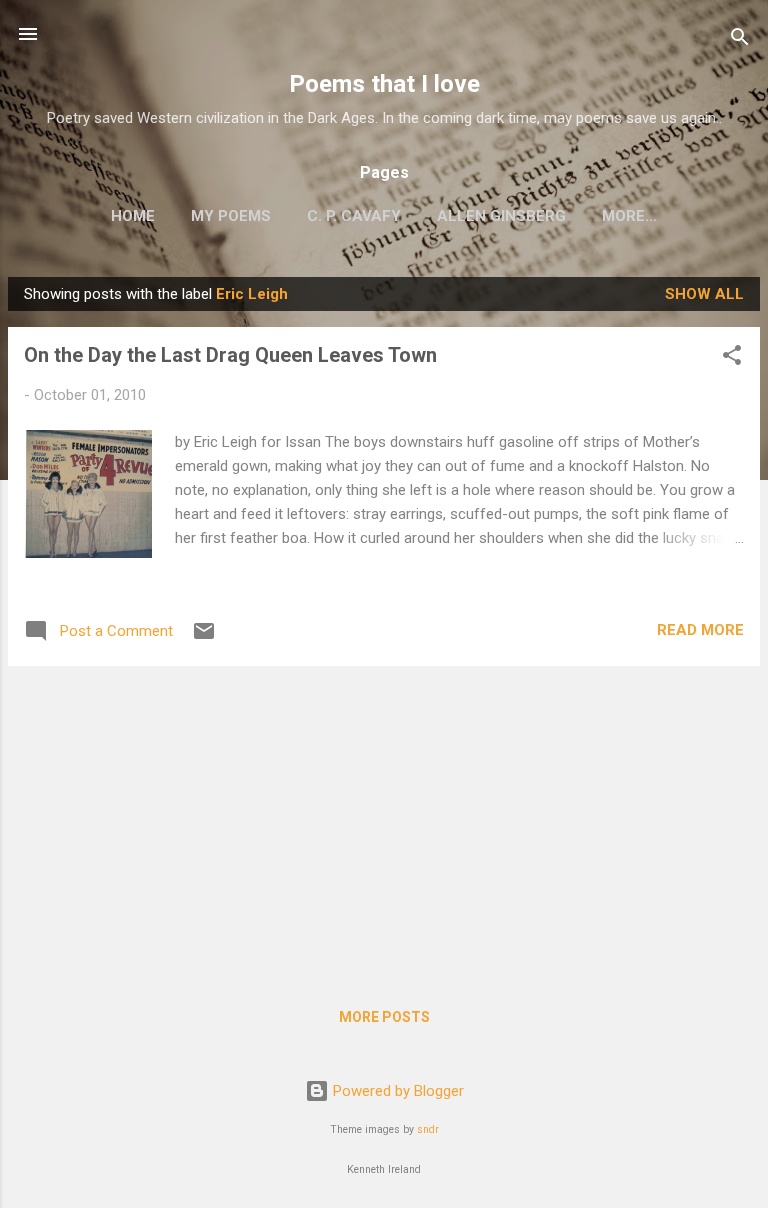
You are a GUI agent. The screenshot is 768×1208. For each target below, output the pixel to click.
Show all (704, 294)
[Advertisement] (384, 822)
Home (133, 216)
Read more (700, 630)
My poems (231, 216)
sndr (428, 1129)
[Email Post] (204, 638)
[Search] (740, 40)
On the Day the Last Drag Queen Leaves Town (230, 355)
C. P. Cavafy (354, 216)
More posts (384, 1017)
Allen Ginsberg (501, 216)
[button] (732, 358)
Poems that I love (384, 84)
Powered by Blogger (396, 1091)
